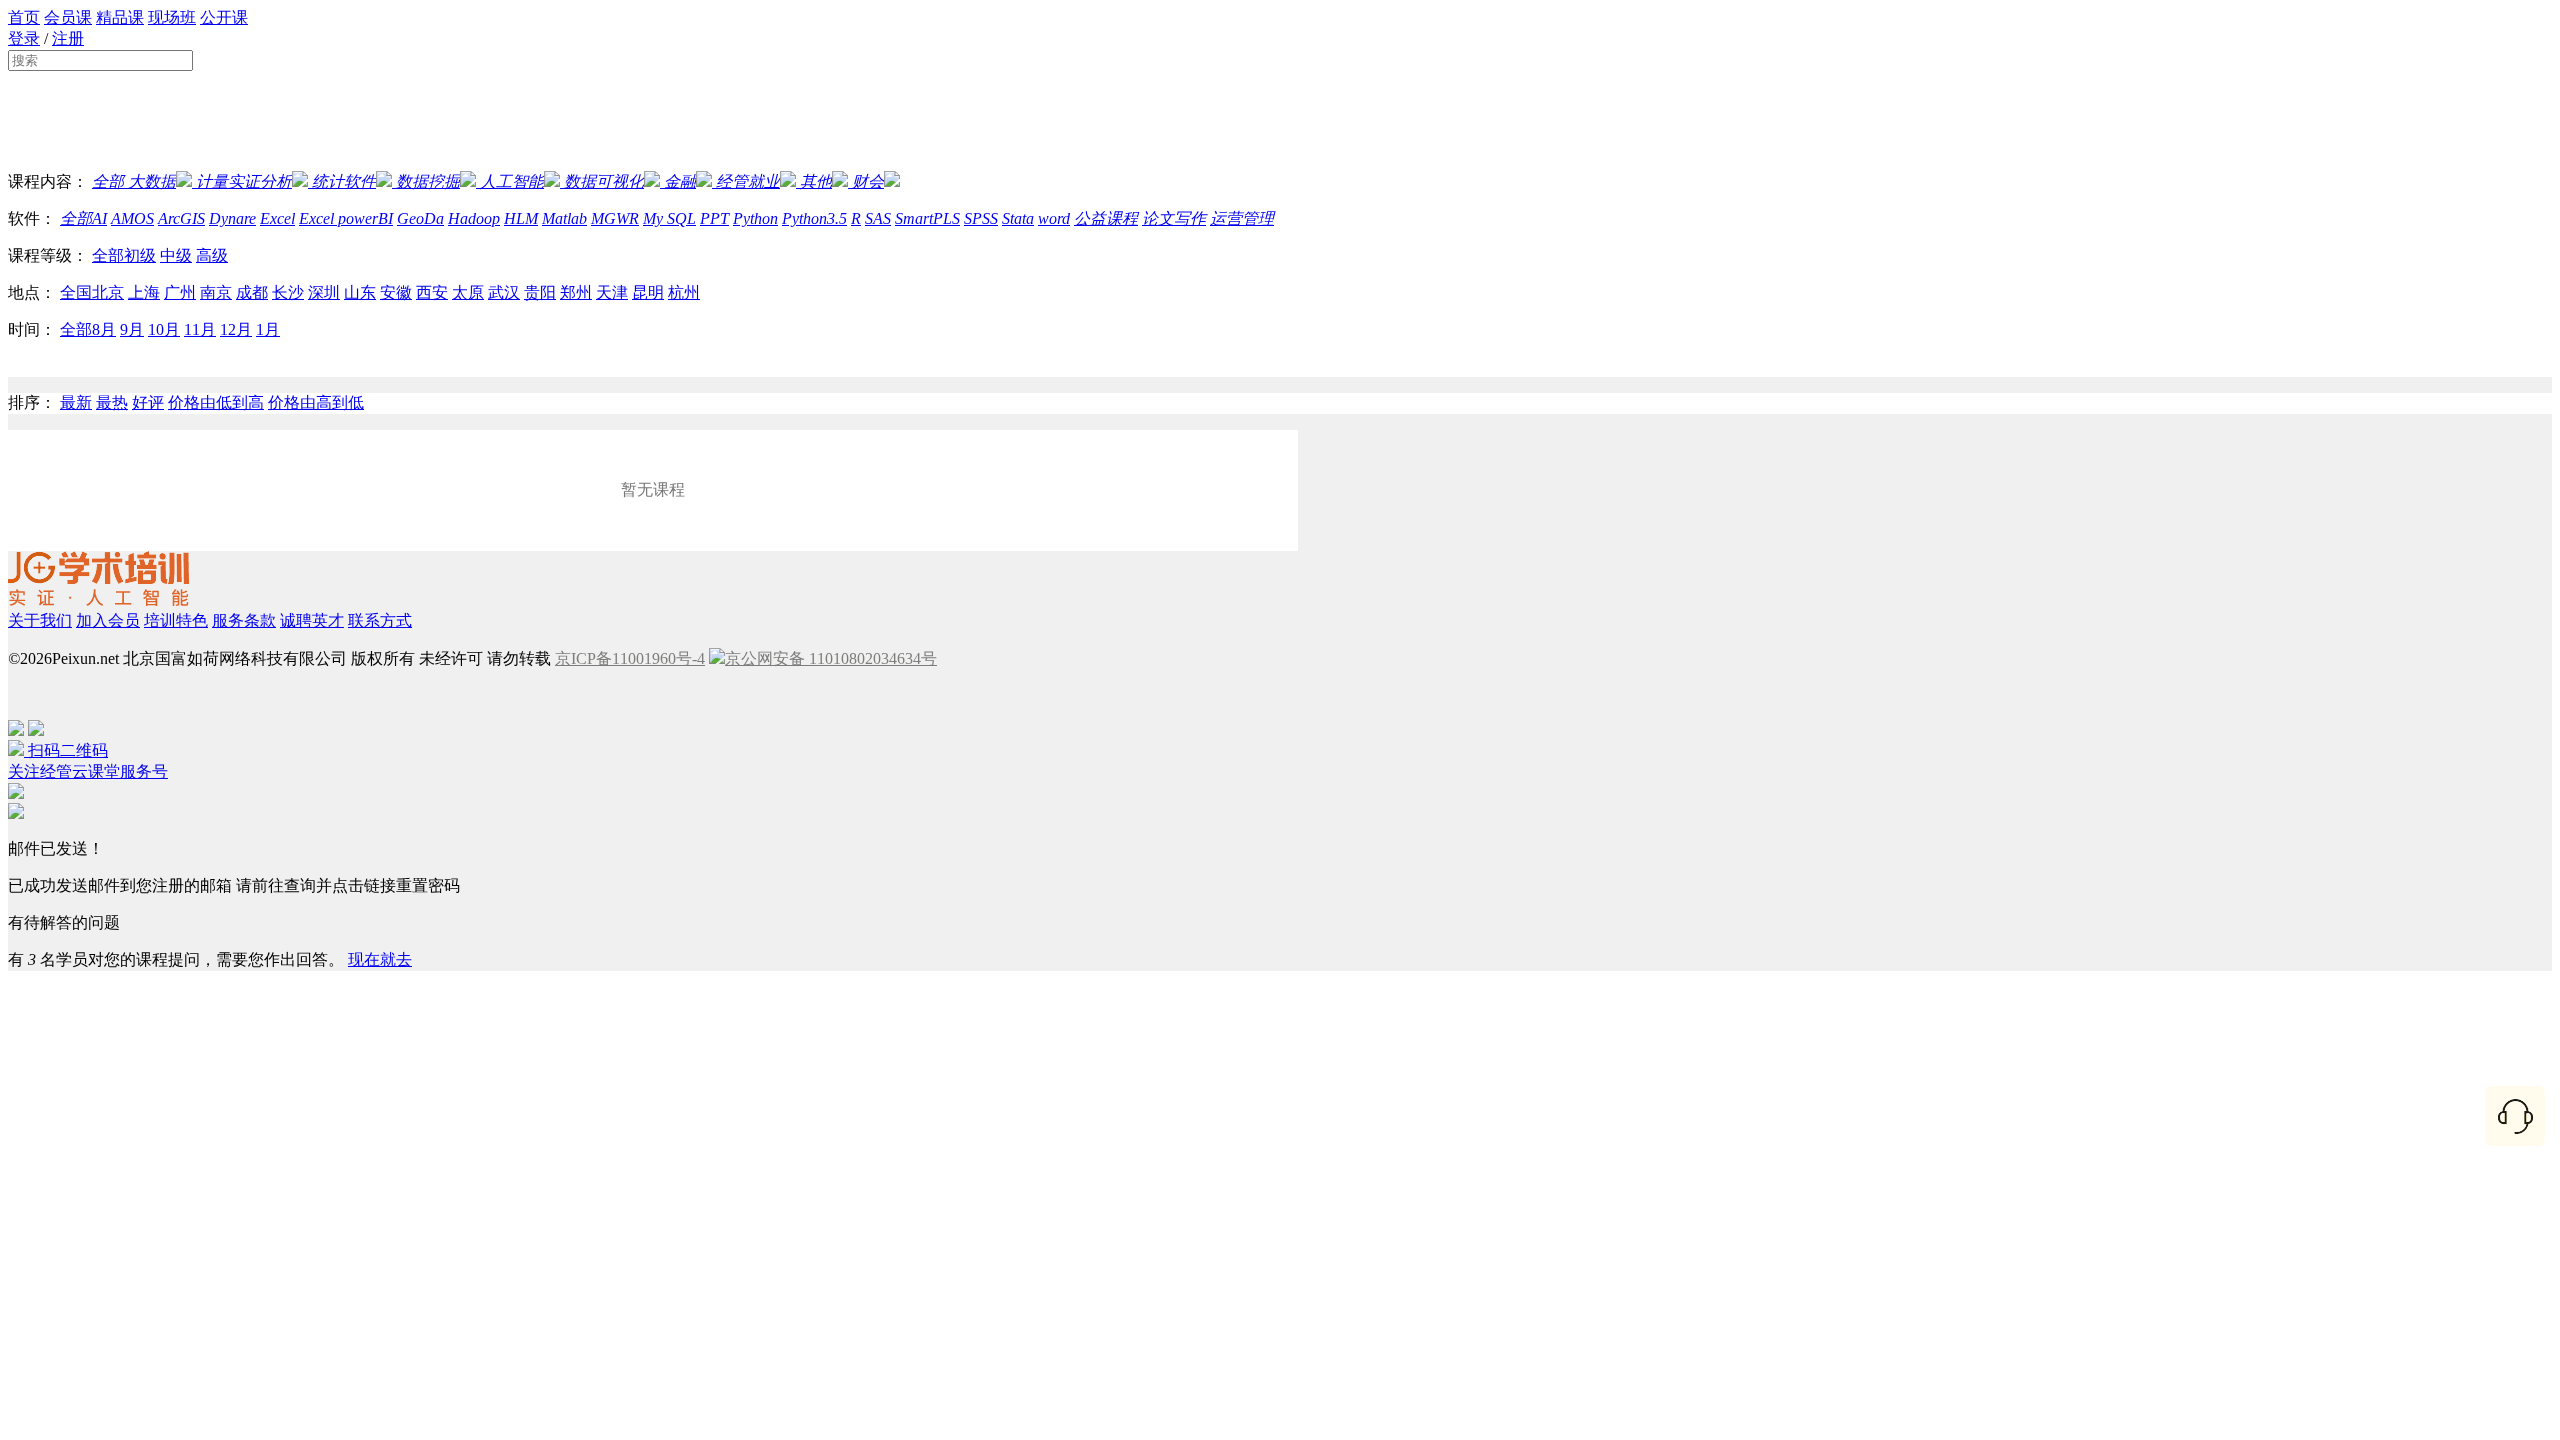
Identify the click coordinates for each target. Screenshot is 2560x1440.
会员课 (68, 17)
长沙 (288, 292)
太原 (468, 292)
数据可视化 (604, 181)
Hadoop (474, 218)
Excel (277, 218)
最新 (76, 402)
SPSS (981, 218)
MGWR (615, 218)
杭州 (684, 292)
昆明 (648, 292)
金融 (680, 181)
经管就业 (748, 181)
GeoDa (420, 218)
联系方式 (380, 620)
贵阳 (540, 292)
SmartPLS (927, 218)
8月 (104, 329)
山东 (360, 292)
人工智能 (512, 181)
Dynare (232, 218)
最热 (112, 402)
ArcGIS (181, 218)
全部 (108, 181)
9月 (132, 329)
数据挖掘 (428, 181)
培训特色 (176, 620)
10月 (164, 329)
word (1054, 218)
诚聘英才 (312, 620)
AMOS (132, 218)
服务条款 (244, 620)
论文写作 (1174, 218)
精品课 (120, 17)
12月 (236, 329)
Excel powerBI (346, 218)
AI (99, 218)
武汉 (504, 292)
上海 (144, 292)
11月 (200, 329)
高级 (212, 255)
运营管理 (1242, 218)
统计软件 (344, 181)
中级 (176, 255)
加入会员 (108, 620)
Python (755, 218)
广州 (180, 292)
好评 (148, 402)
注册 (68, 38)
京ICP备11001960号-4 (630, 658)
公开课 (224, 17)
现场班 (172, 17)
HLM (521, 218)
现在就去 (380, 959)
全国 (76, 292)
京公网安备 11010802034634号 (831, 658)
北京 (108, 292)
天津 (612, 292)
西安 (432, 292)
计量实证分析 (244, 181)
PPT (714, 218)
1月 (268, 329)
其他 (816, 181)
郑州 (576, 292)
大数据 (150, 181)
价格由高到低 (316, 402)
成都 (252, 292)
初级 (140, 255)
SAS (878, 218)
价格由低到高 (216, 402)
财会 (868, 181)
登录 (24, 38)
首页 (24, 17)
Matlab (564, 218)
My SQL (669, 218)
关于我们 (40, 620)
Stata (1018, 218)
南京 (216, 292)
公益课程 (1106, 218)
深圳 (324, 292)
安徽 (396, 292)
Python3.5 (814, 218)
